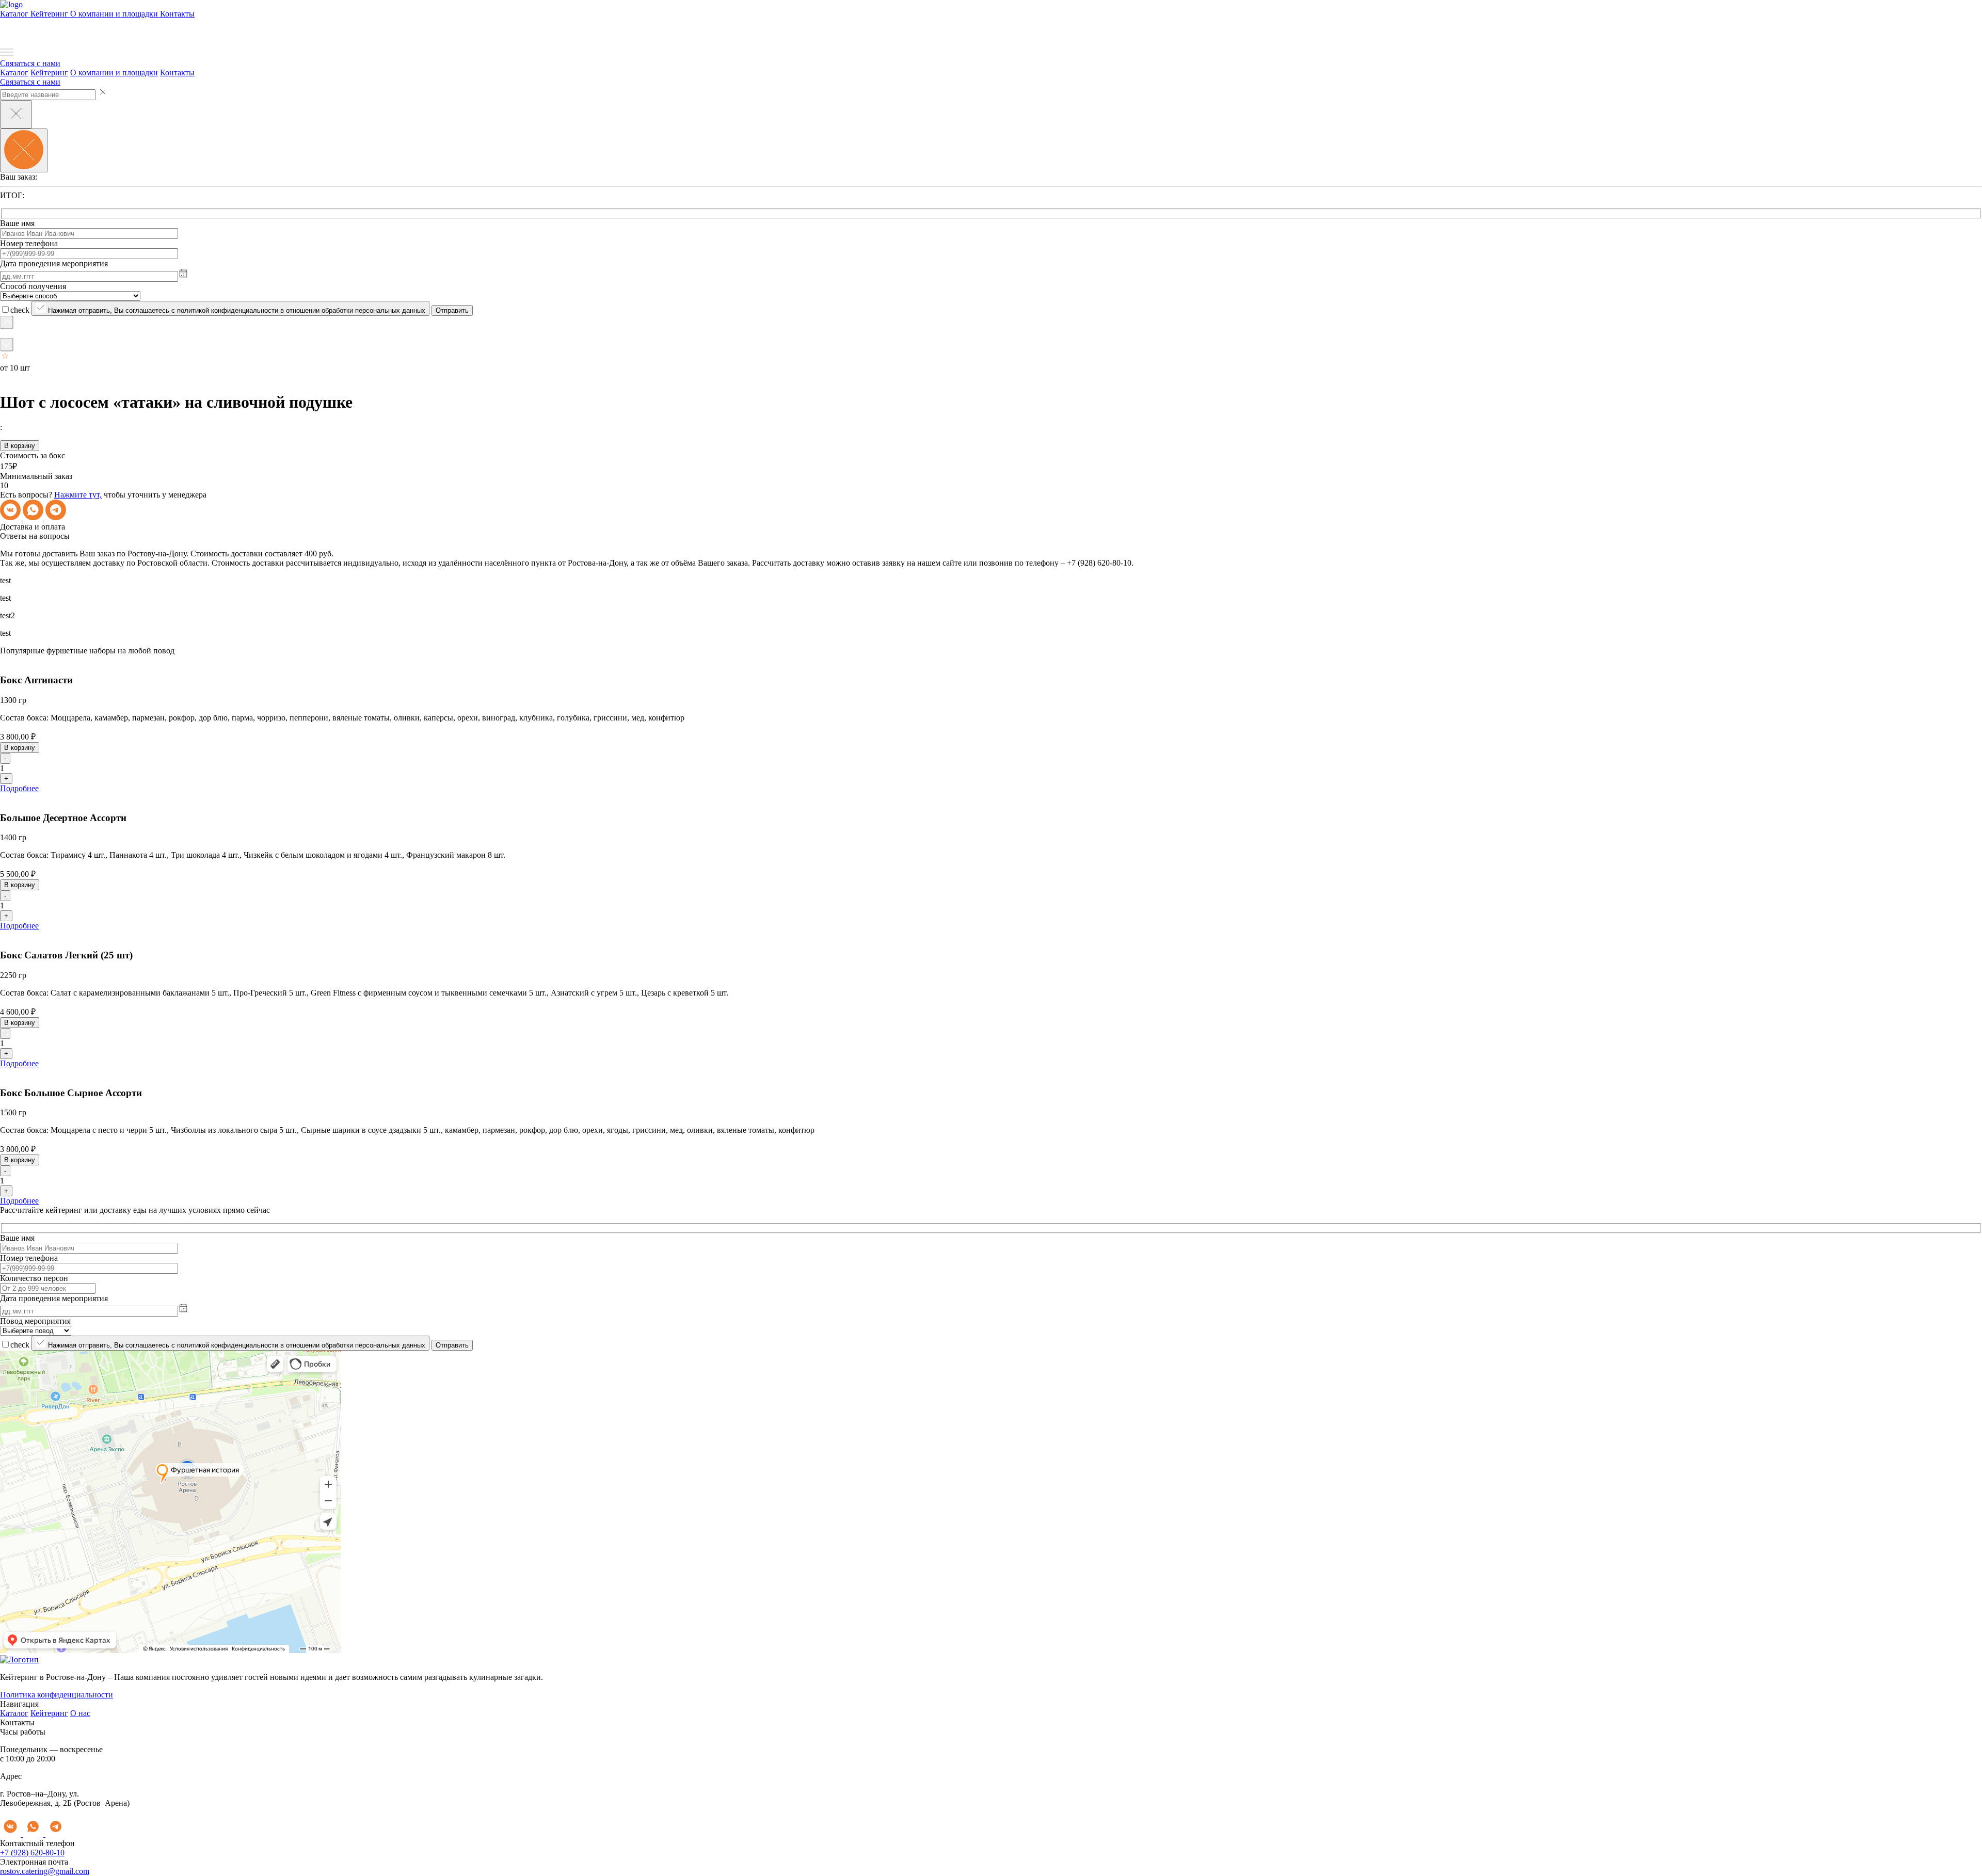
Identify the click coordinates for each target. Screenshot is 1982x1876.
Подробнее (19, 788)
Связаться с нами (30, 63)
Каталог (15, 14)
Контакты (177, 14)
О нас (80, 1713)
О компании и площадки (115, 14)
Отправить (452, 310)
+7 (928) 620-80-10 (32, 1853)
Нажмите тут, (78, 495)
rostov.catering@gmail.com (45, 1871)
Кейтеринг (50, 14)
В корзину (20, 446)
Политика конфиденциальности (57, 1695)
